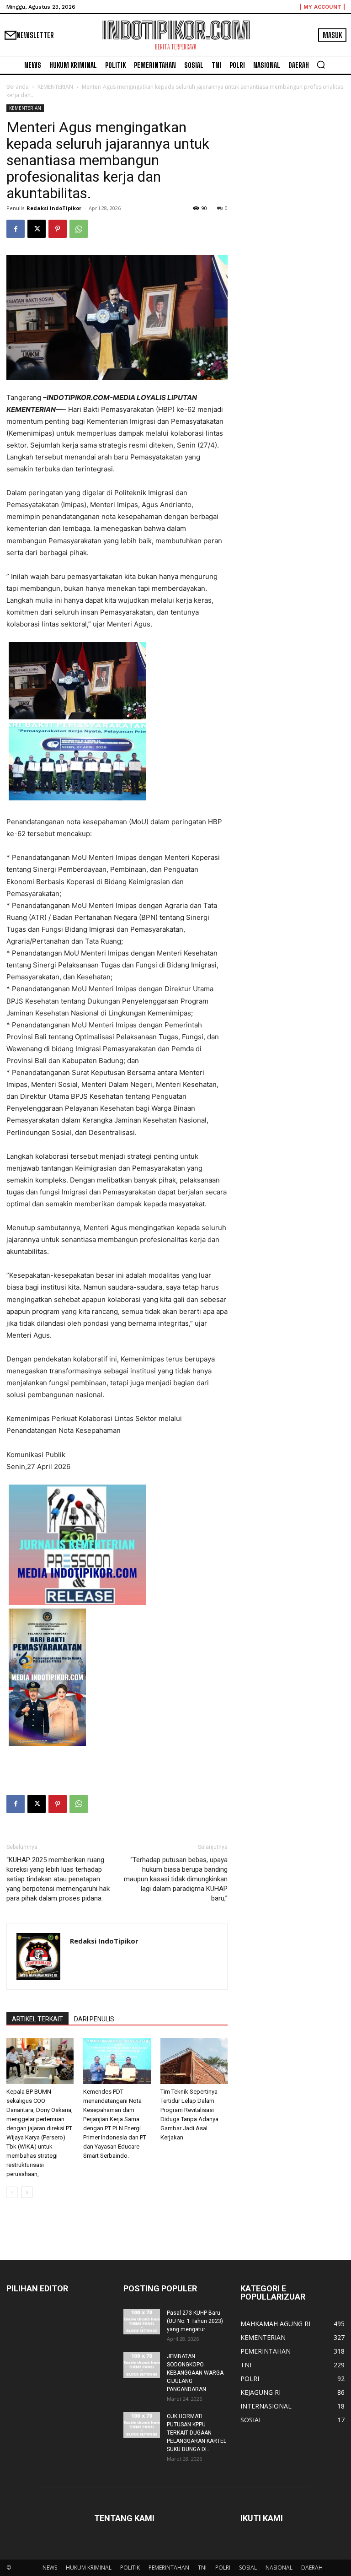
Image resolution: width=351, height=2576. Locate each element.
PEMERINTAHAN (169, 2568)
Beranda (18, 87)
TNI (202, 2568)
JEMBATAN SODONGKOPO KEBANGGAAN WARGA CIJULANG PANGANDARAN (195, 2373)
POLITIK (130, 2568)
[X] (37, 229)
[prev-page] (12, 2192)
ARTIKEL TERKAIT (37, 2019)
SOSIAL (248, 2568)
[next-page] (27, 2192)
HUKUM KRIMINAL (89, 2568)
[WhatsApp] (79, 229)
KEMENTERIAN (55, 87)
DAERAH (312, 2568)
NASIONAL (279, 2568)
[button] (321, 65)
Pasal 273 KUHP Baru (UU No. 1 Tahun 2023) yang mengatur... (195, 2321)
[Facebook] (16, 229)
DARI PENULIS (94, 2019)
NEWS (50, 2568)
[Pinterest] (58, 229)
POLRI (223, 2568)
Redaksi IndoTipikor (54, 208)
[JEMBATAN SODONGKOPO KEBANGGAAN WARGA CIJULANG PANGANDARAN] (142, 2365)
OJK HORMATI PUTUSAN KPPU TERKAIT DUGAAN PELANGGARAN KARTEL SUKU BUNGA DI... (197, 2433)
